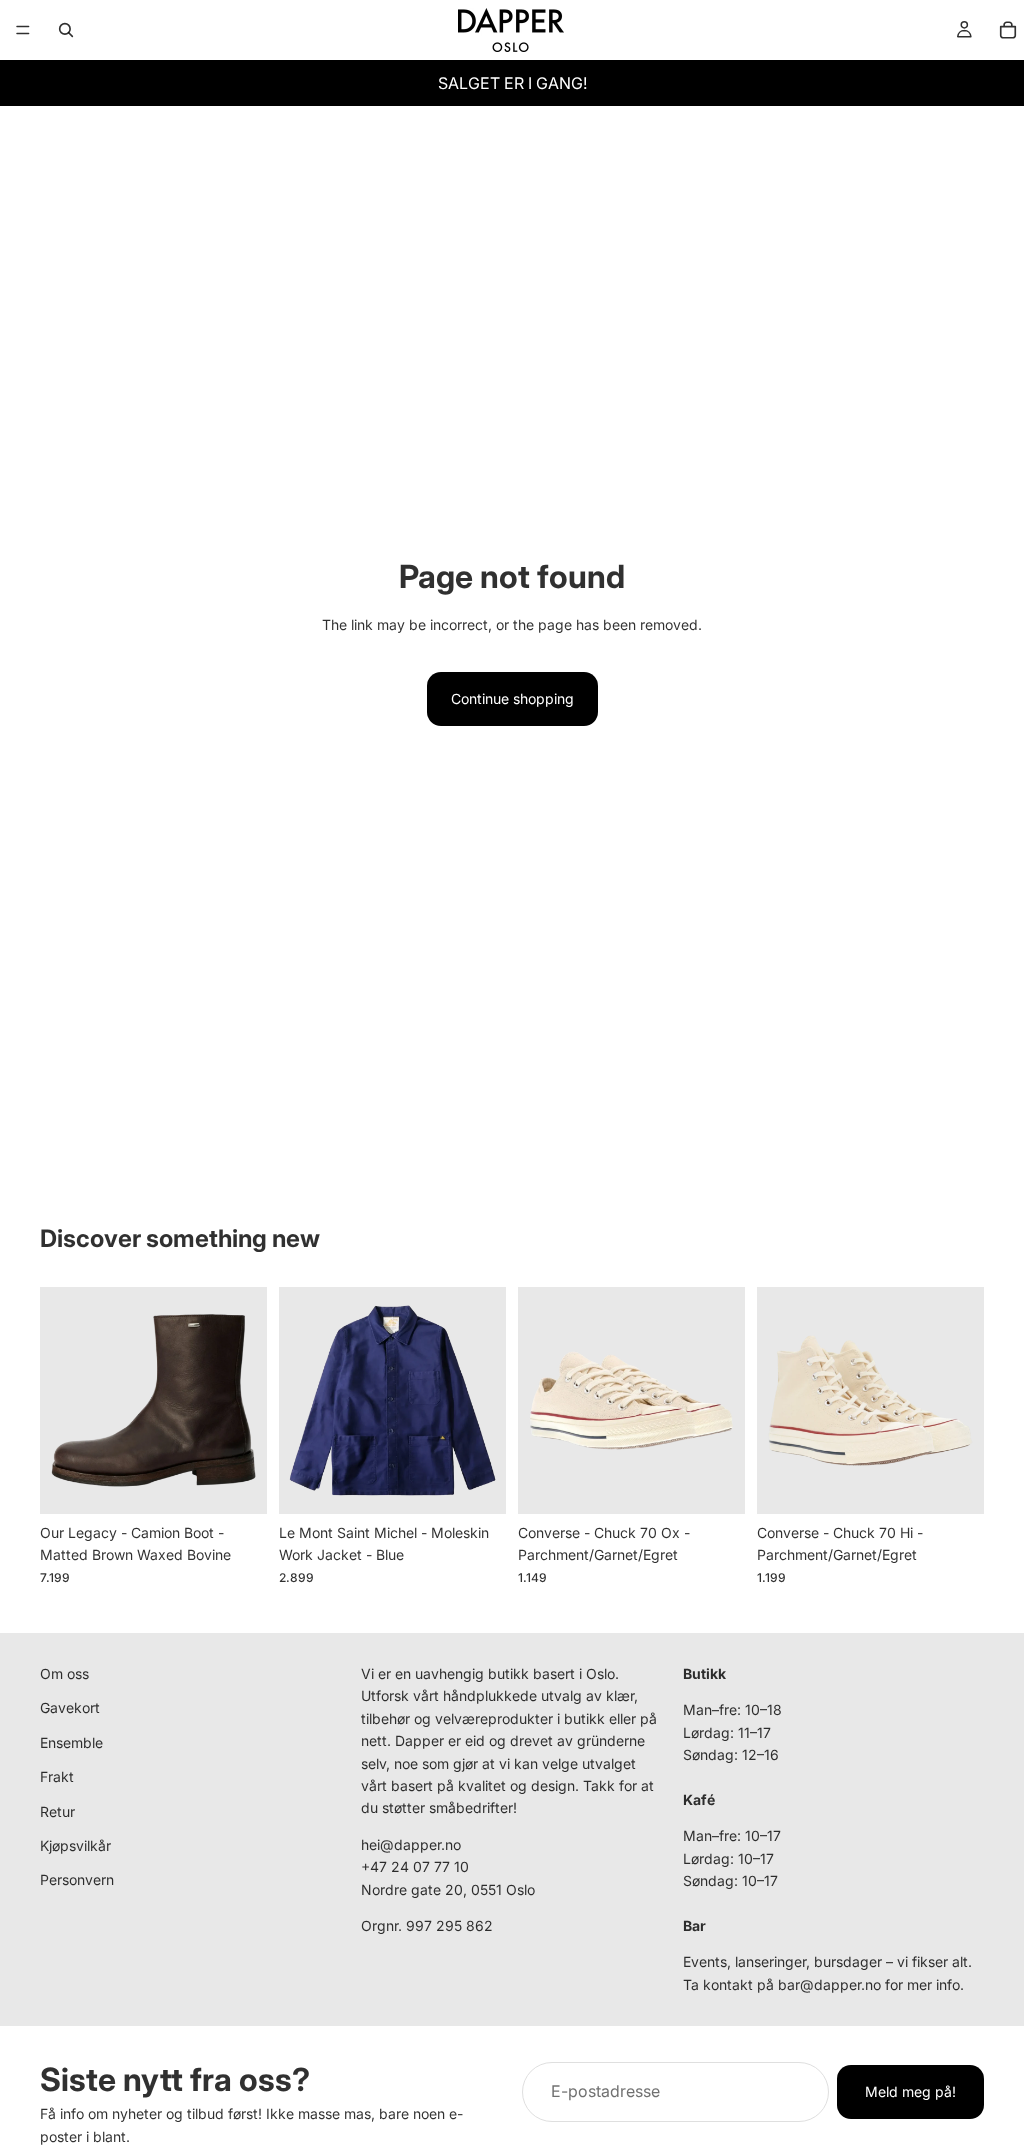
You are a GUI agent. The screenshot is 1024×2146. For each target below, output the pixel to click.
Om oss (64, 1673)
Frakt (57, 1776)
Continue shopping (512, 698)
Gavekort (70, 1708)
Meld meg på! (910, 2091)
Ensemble (71, 1742)
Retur (57, 1811)
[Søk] (66, 30)
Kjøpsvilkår (75, 1845)
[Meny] (23, 30)
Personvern (77, 1880)
